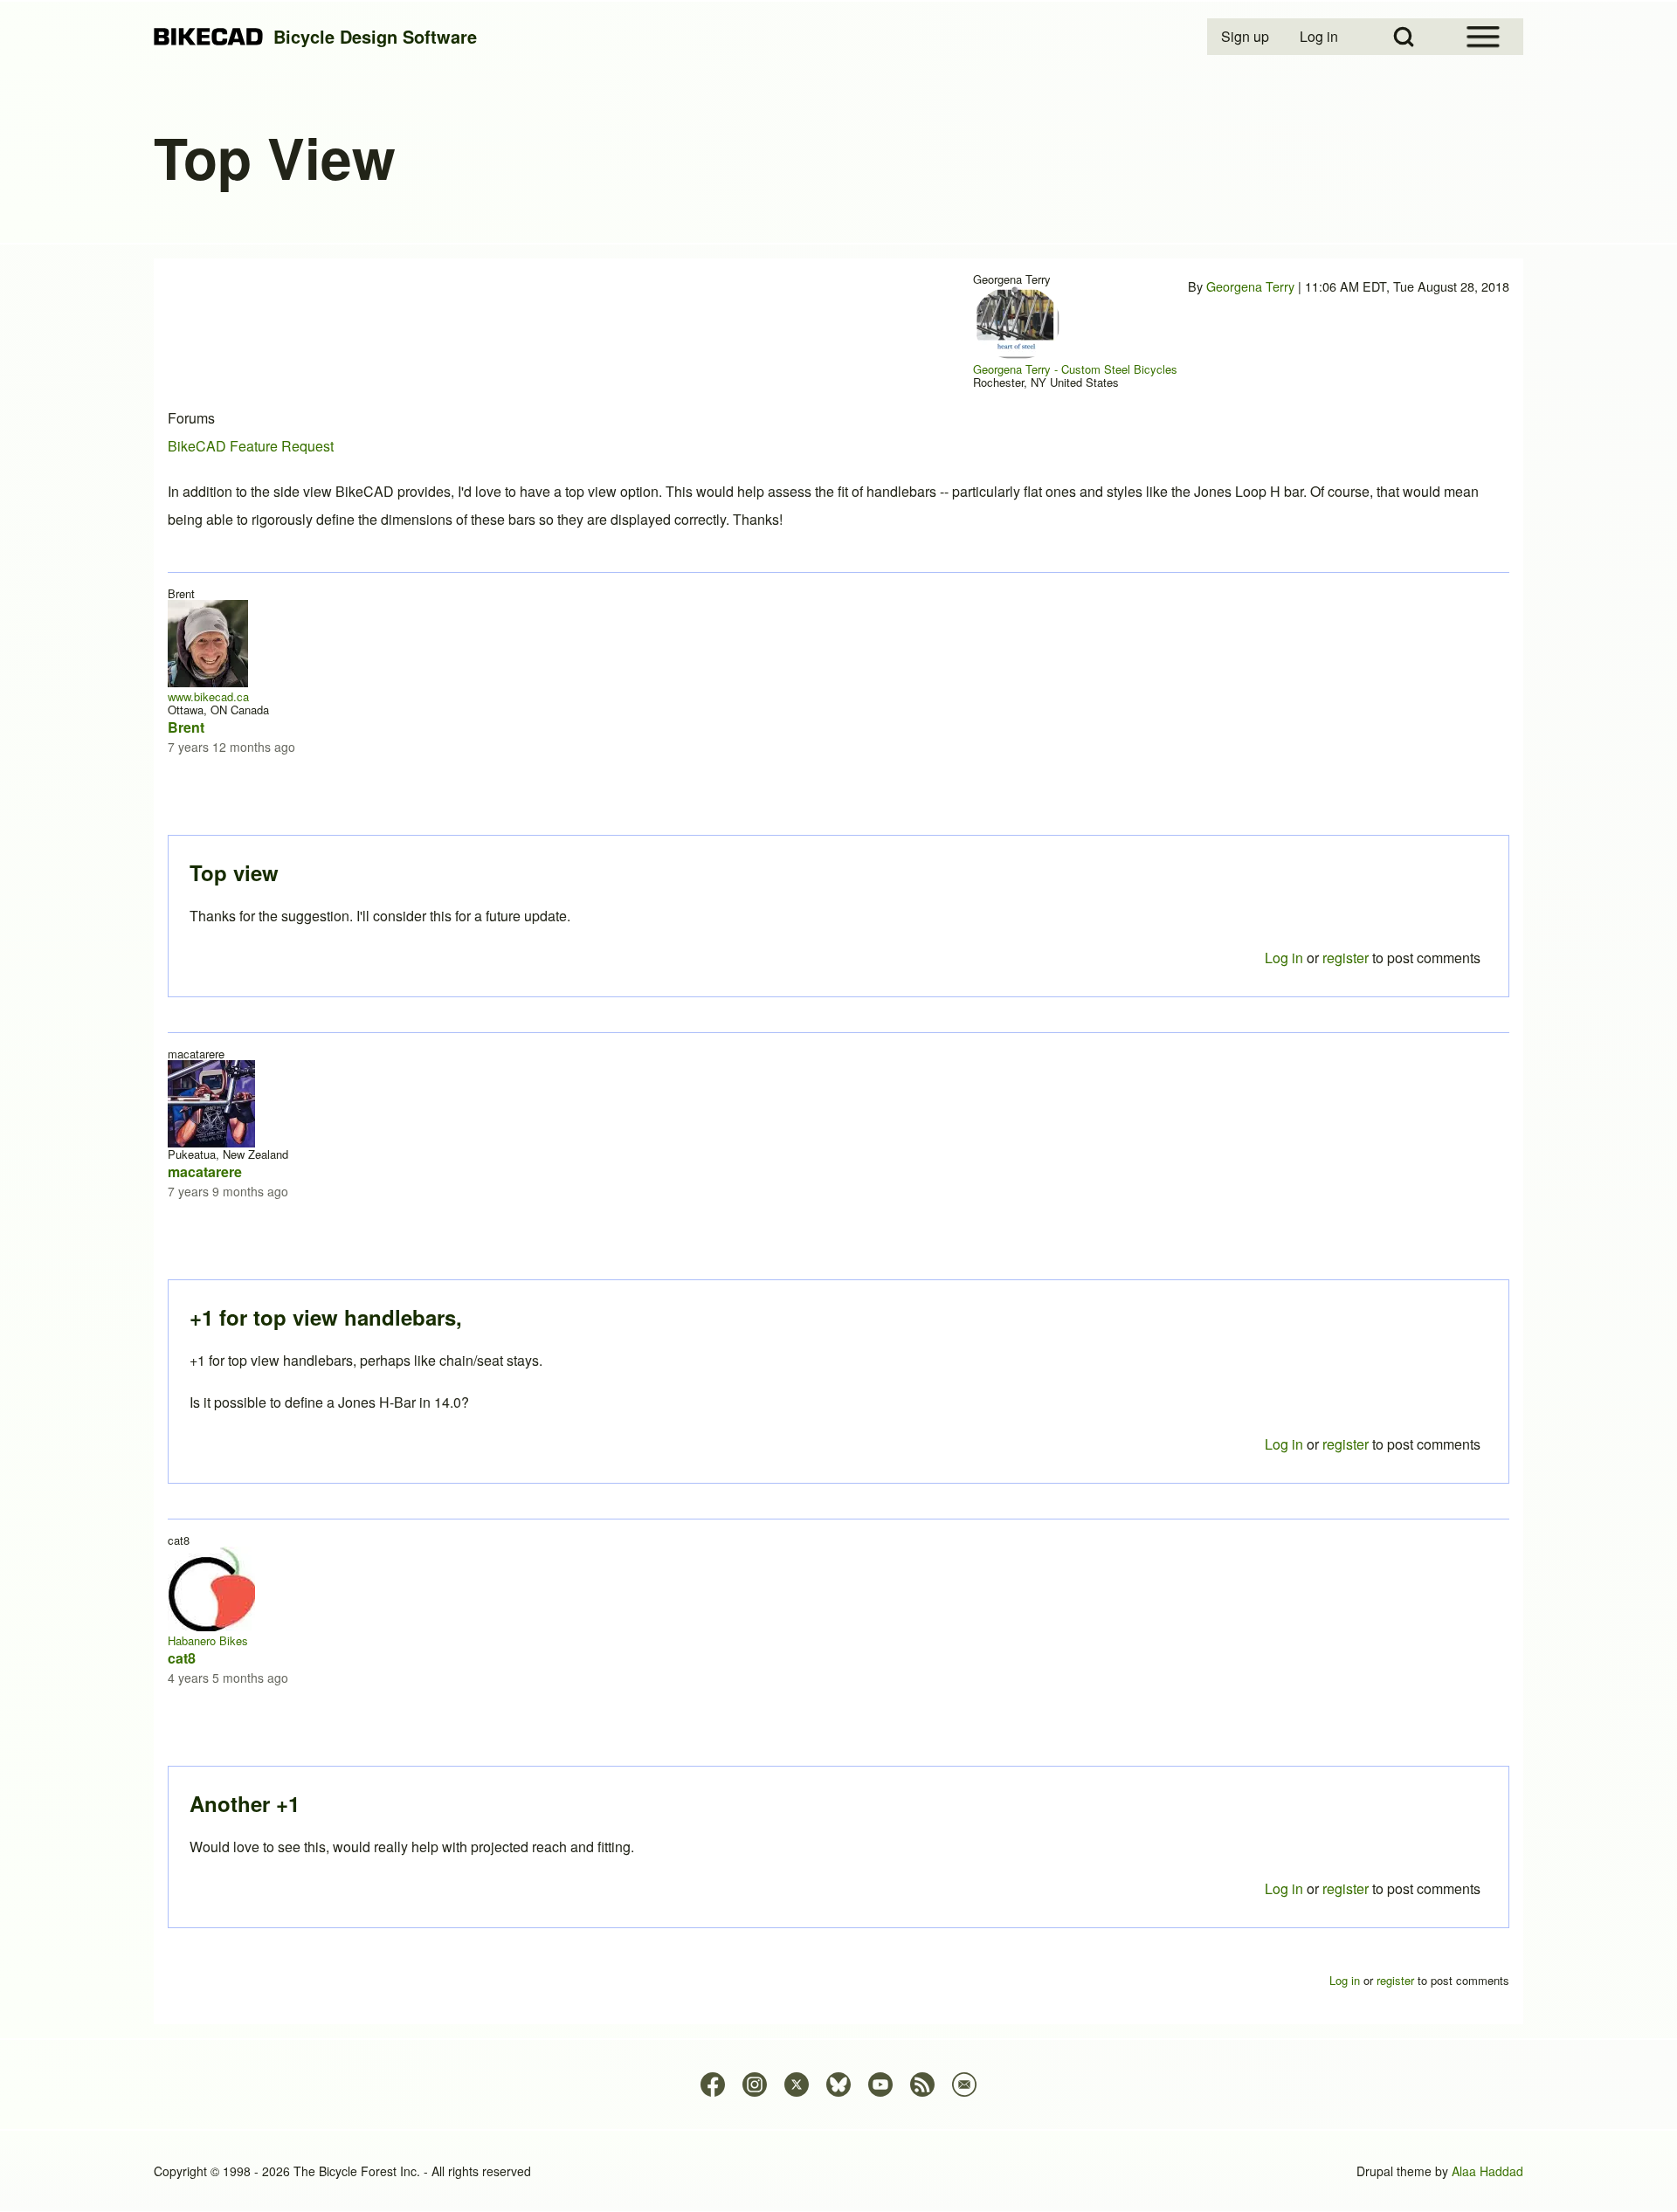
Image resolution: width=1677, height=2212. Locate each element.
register (1346, 1888)
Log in (1284, 1888)
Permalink (838, 1106)
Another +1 (245, 1803)
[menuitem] (1246, 37)
